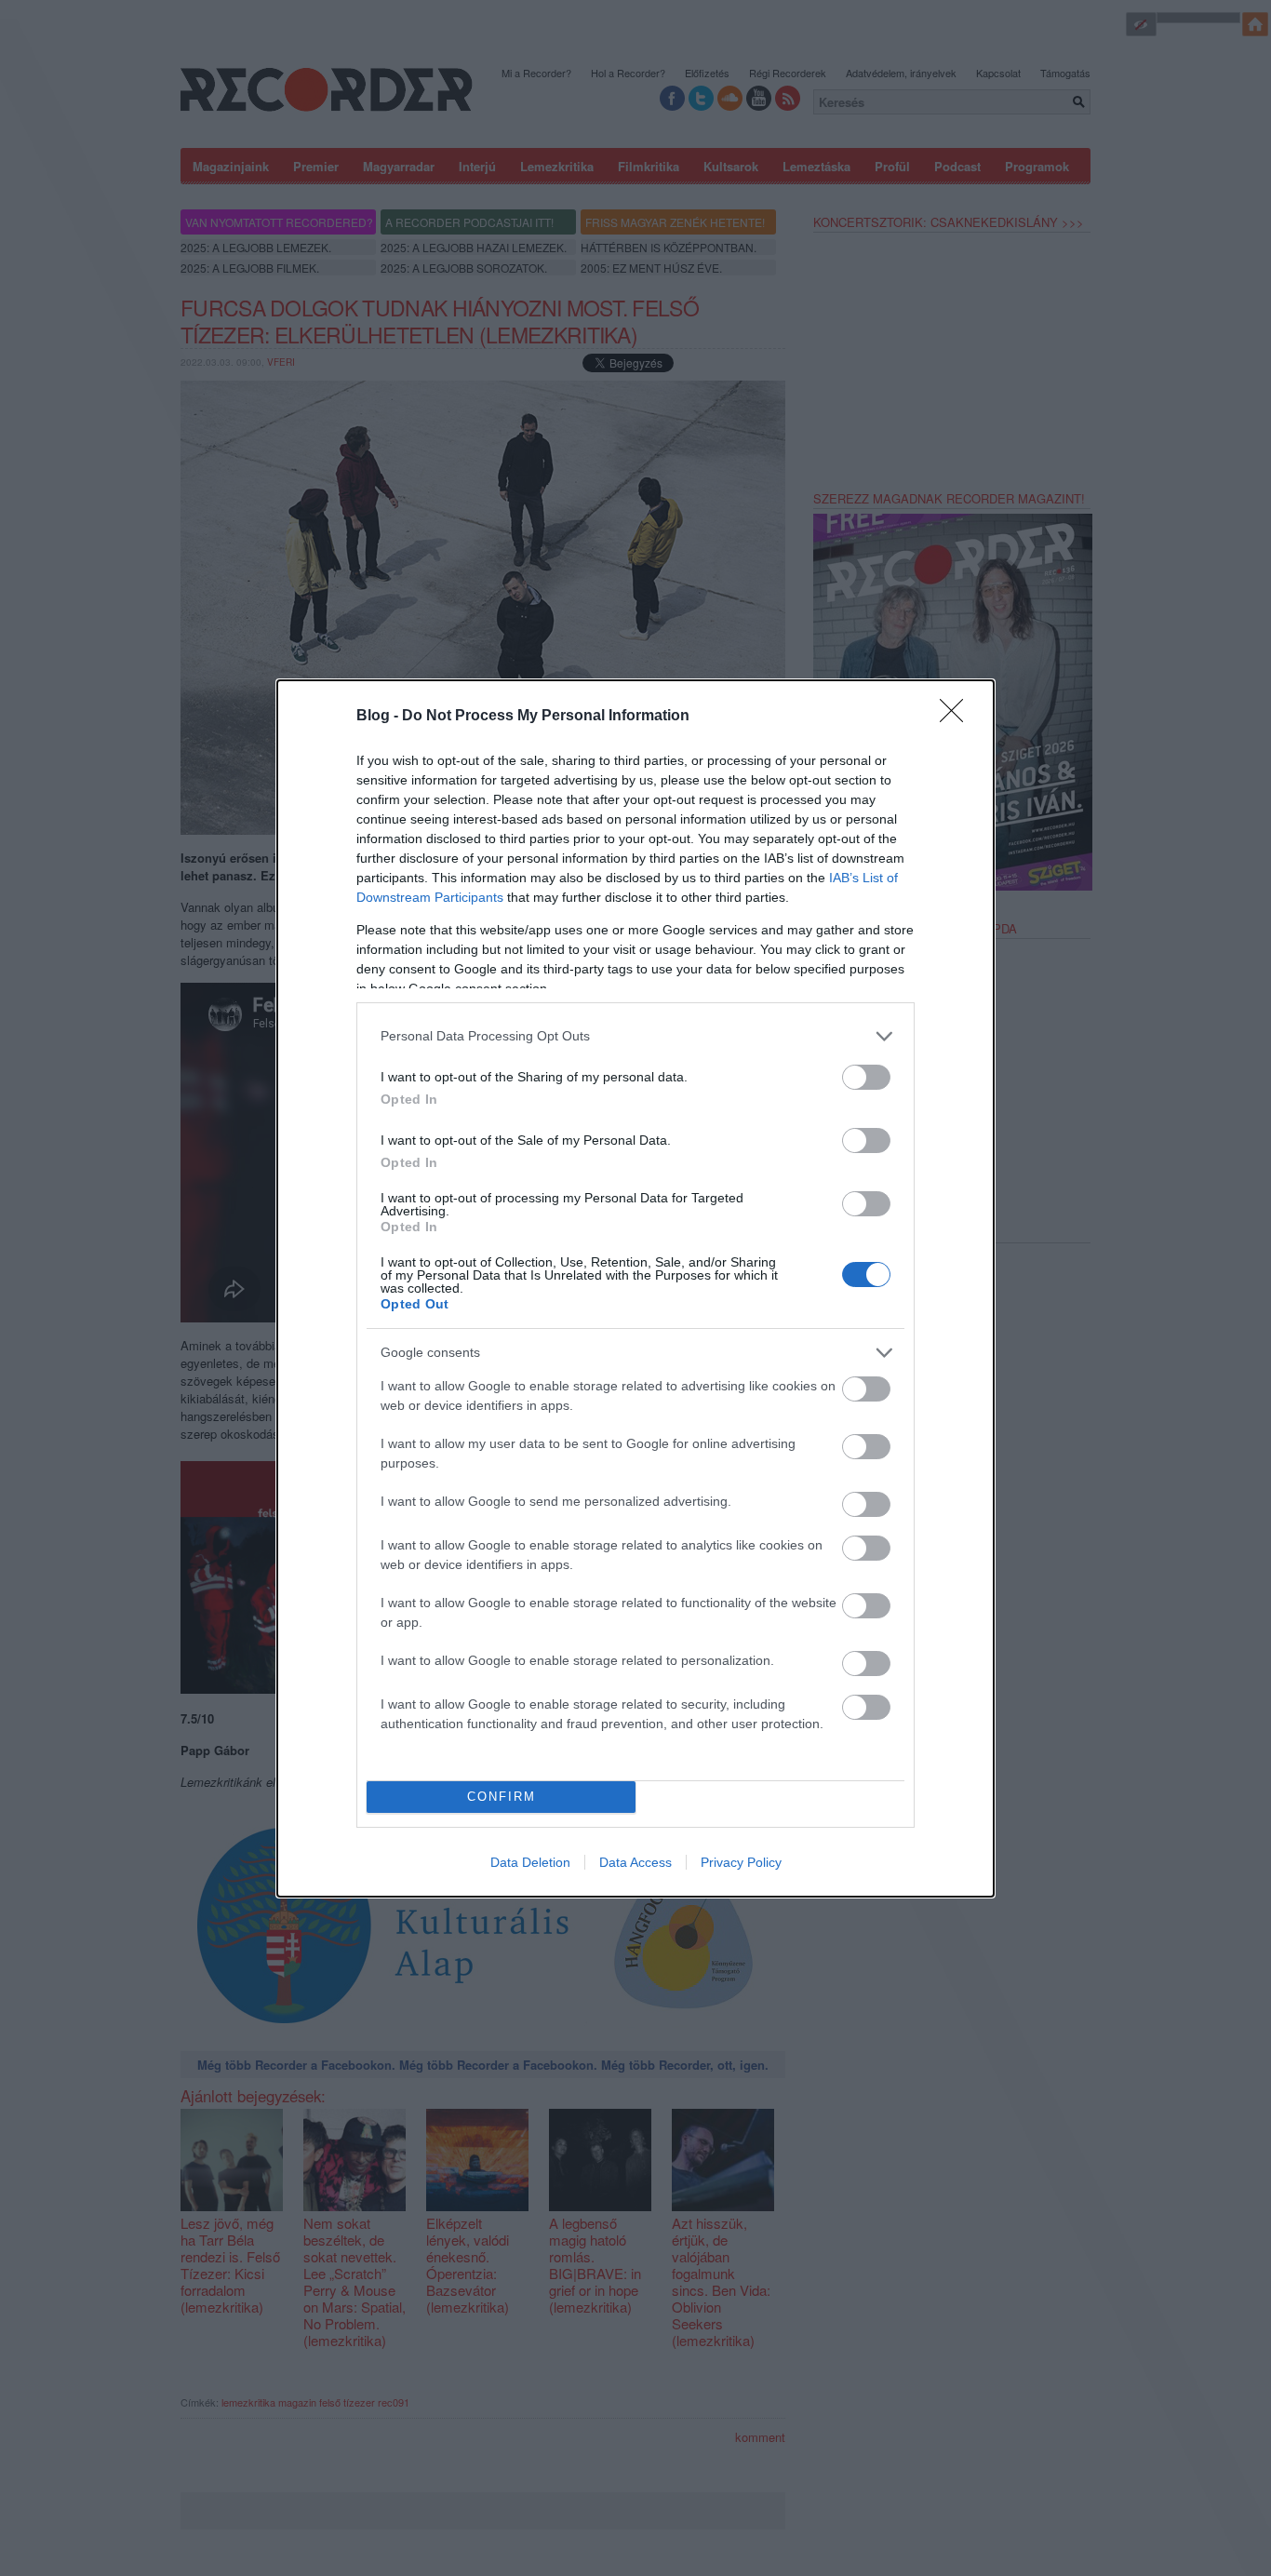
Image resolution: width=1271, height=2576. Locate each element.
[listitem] (635, 1036)
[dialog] (635, 1288)
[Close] (957, 717)
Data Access (635, 1862)
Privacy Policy (741, 1862)
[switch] (866, 1077)
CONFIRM (502, 1797)
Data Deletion (530, 1862)
